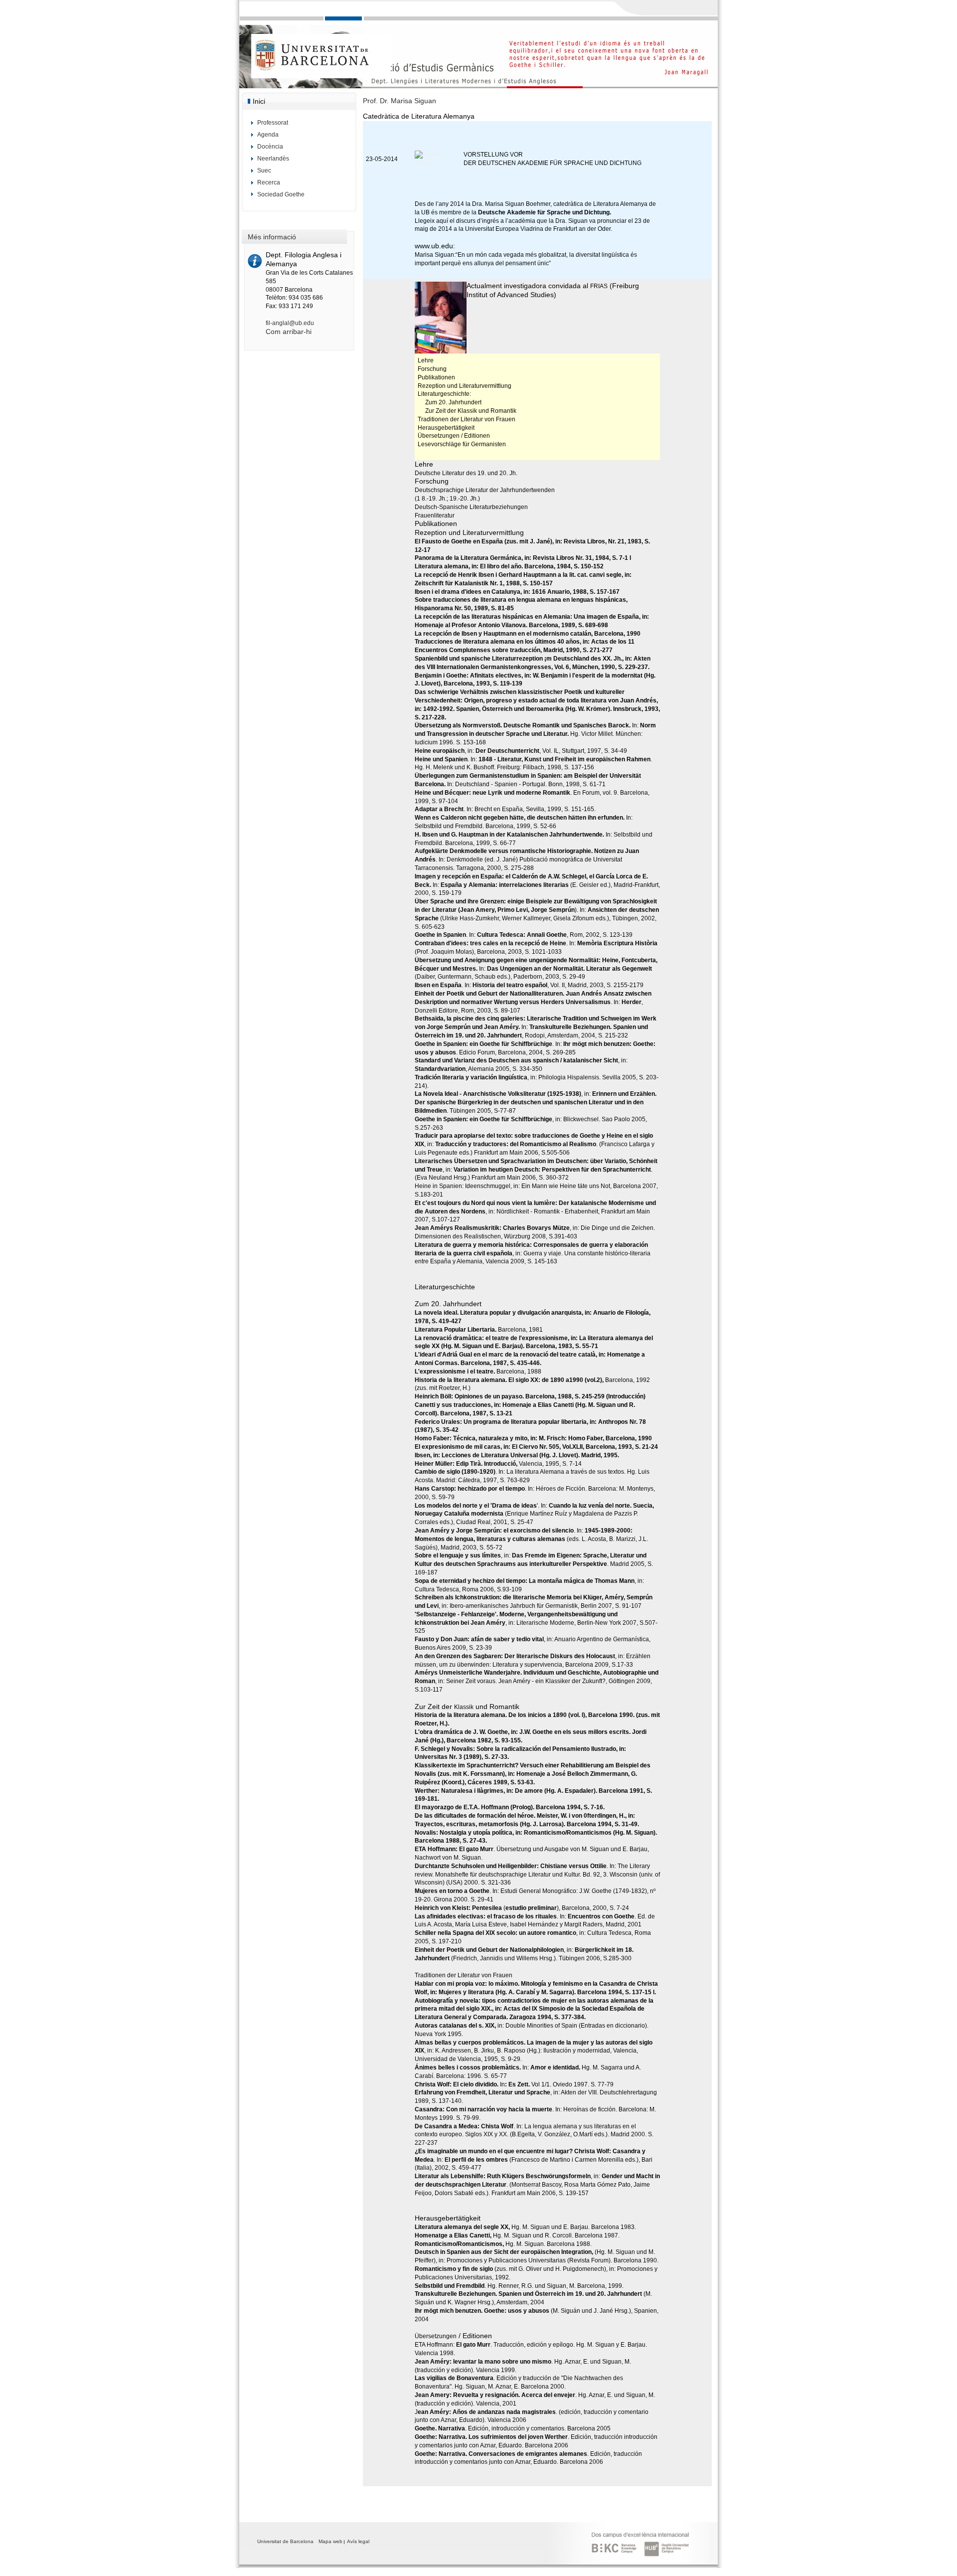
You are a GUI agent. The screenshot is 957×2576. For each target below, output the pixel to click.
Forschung (432, 369)
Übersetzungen (439, 436)
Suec (264, 171)
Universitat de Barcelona (285, 2541)
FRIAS (599, 286)
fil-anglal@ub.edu (290, 323)
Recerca (269, 182)
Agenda (268, 135)
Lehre (426, 360)
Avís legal (358, 2541)
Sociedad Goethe (281, 194)
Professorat (273, 123)
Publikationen (436, 377)
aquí (443, 221)
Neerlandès (273, 159)
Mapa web (330, 2541)
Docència (270, 147)
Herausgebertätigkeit (446, 428)
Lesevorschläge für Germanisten (462, 444)
